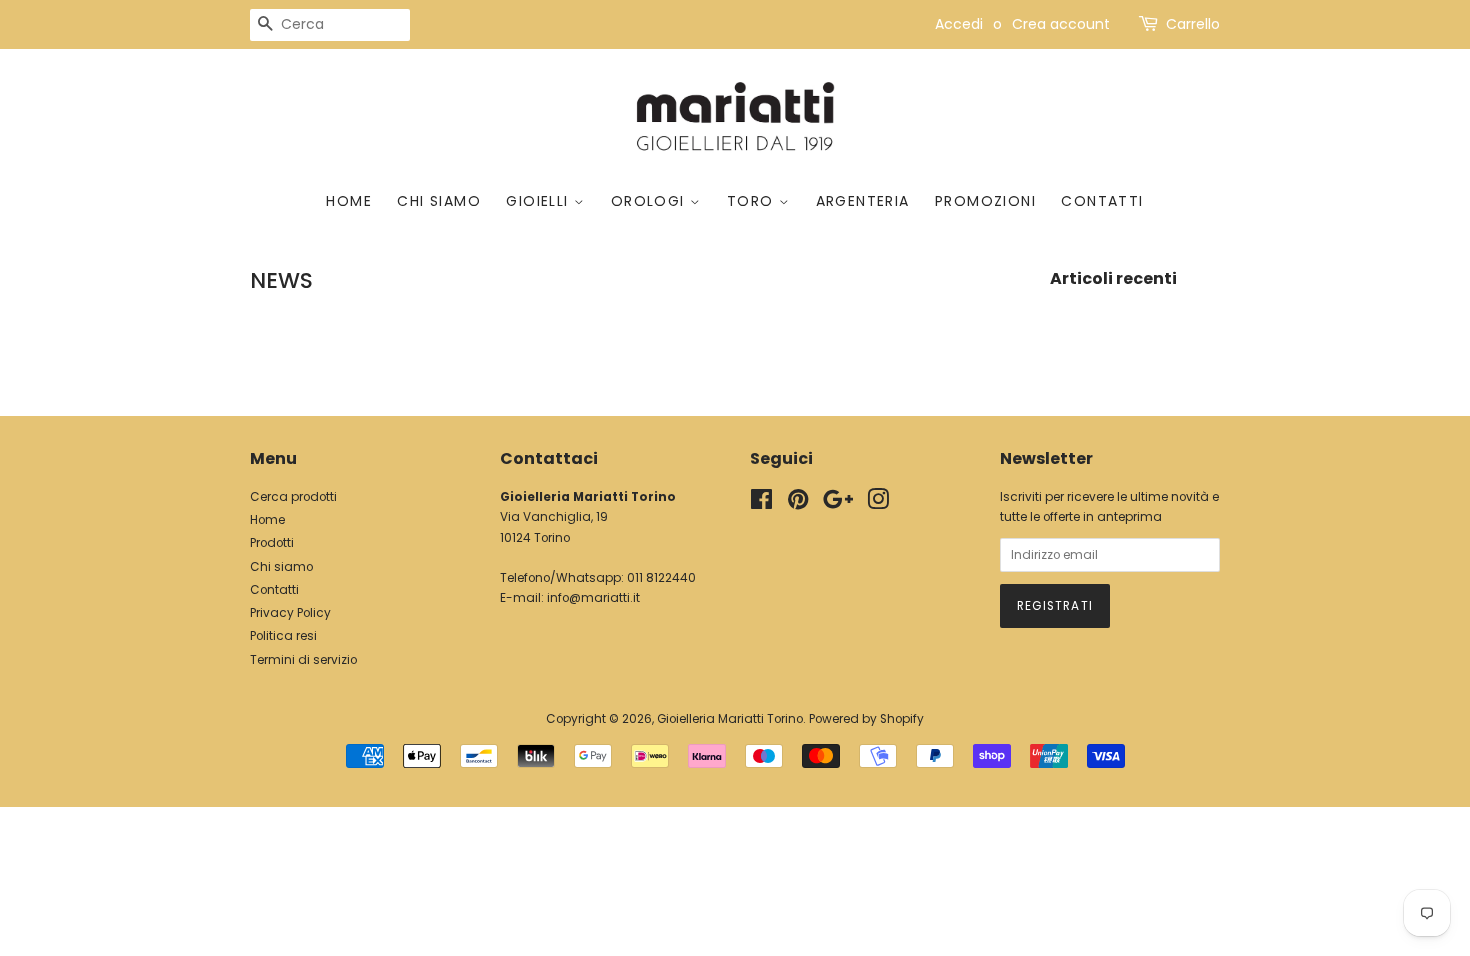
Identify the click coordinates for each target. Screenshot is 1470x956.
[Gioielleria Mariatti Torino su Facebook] (761, 504)
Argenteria (863, 201)
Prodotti (272, 543)
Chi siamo (439, 201)
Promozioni (985, 201)
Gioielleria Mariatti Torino (730, 719)
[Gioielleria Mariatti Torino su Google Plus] (838, 504)
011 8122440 (661, 578)
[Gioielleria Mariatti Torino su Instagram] (878, 504)
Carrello (1193, 24)
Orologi (650, 201)
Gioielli (540, 201)
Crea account (1061, 24)
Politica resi (283, 636)
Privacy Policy (290, 613)
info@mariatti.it (593, 598)
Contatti (1102, 201)
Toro (753, 201)
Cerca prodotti (293, 497)
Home (349, 201)
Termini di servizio (303, 660)
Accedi (959, 24)
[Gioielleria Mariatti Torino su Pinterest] (798, 504)
